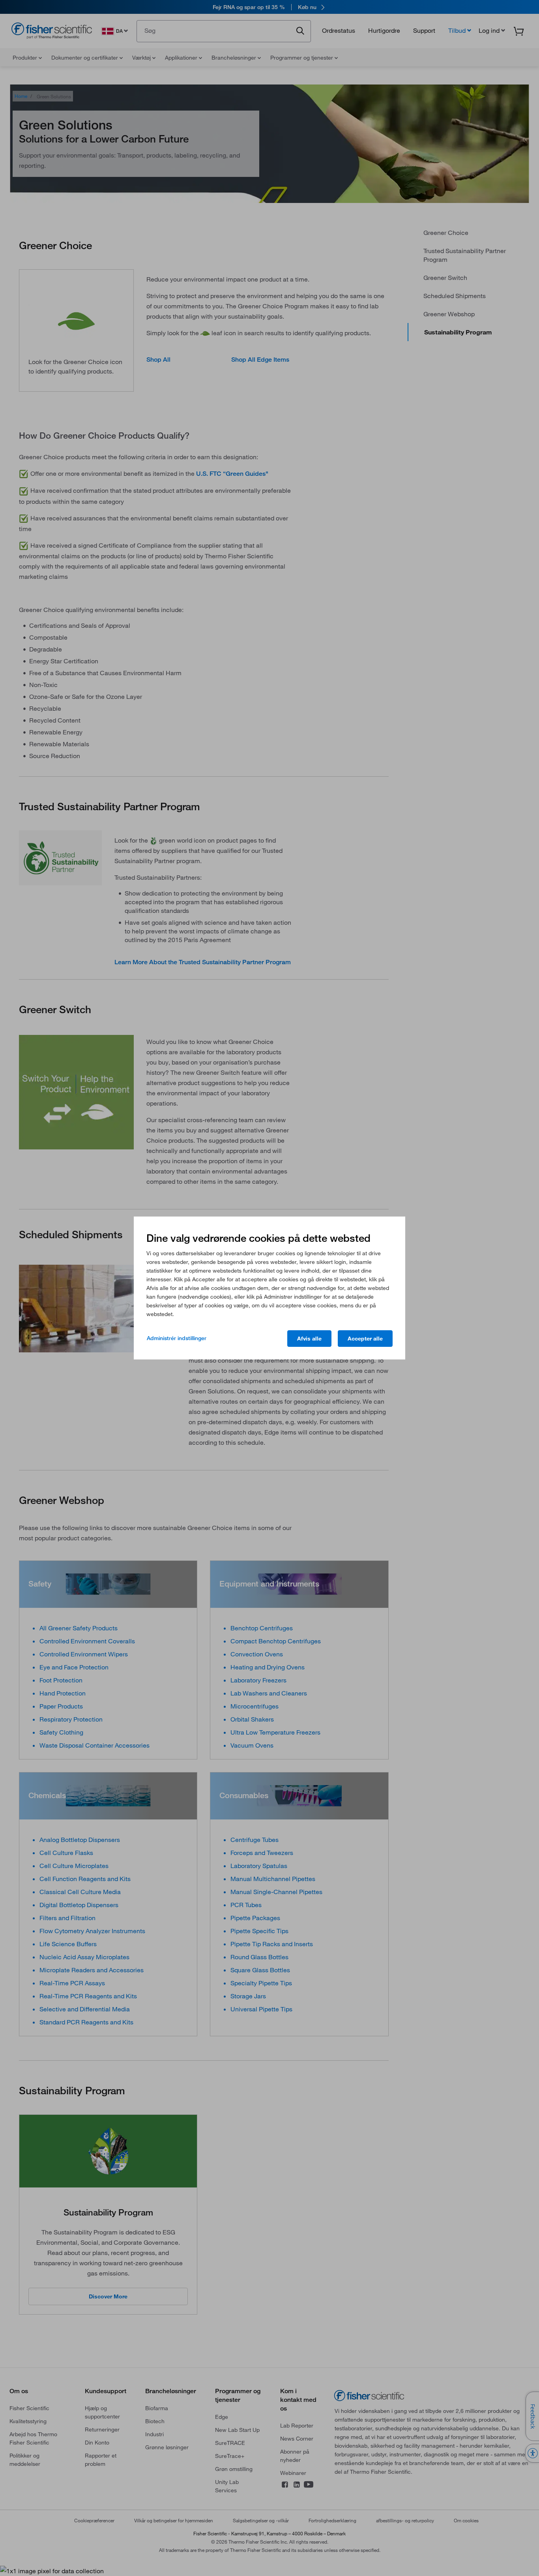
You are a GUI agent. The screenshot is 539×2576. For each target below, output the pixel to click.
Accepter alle (365, 1339)
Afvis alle (309, 1339)
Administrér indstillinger (177, 1338)
